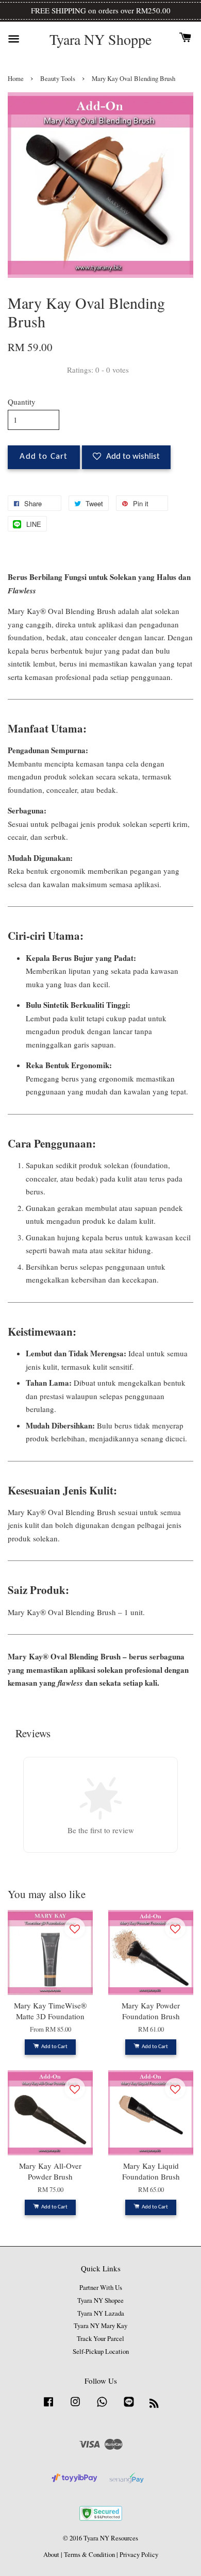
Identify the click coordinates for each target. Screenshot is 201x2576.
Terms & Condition (89, 2555)
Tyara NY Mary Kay (100, 2326)
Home (16, 79)
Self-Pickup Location (101, 2351)
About (51, 2555)
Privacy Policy (139, 2555)
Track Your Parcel (100, 2339)
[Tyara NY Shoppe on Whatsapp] (102, 2407)
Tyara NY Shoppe (100, 40)
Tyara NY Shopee (100, 2300)
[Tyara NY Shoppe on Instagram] (75, 2407)
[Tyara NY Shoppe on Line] (129, 2407)
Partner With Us (101, 2288)
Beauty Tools (58, 79)
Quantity (22, 402)
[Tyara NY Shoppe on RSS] (154, 2405)
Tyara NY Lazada (101, 2313)
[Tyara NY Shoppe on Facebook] (48, 2407)
